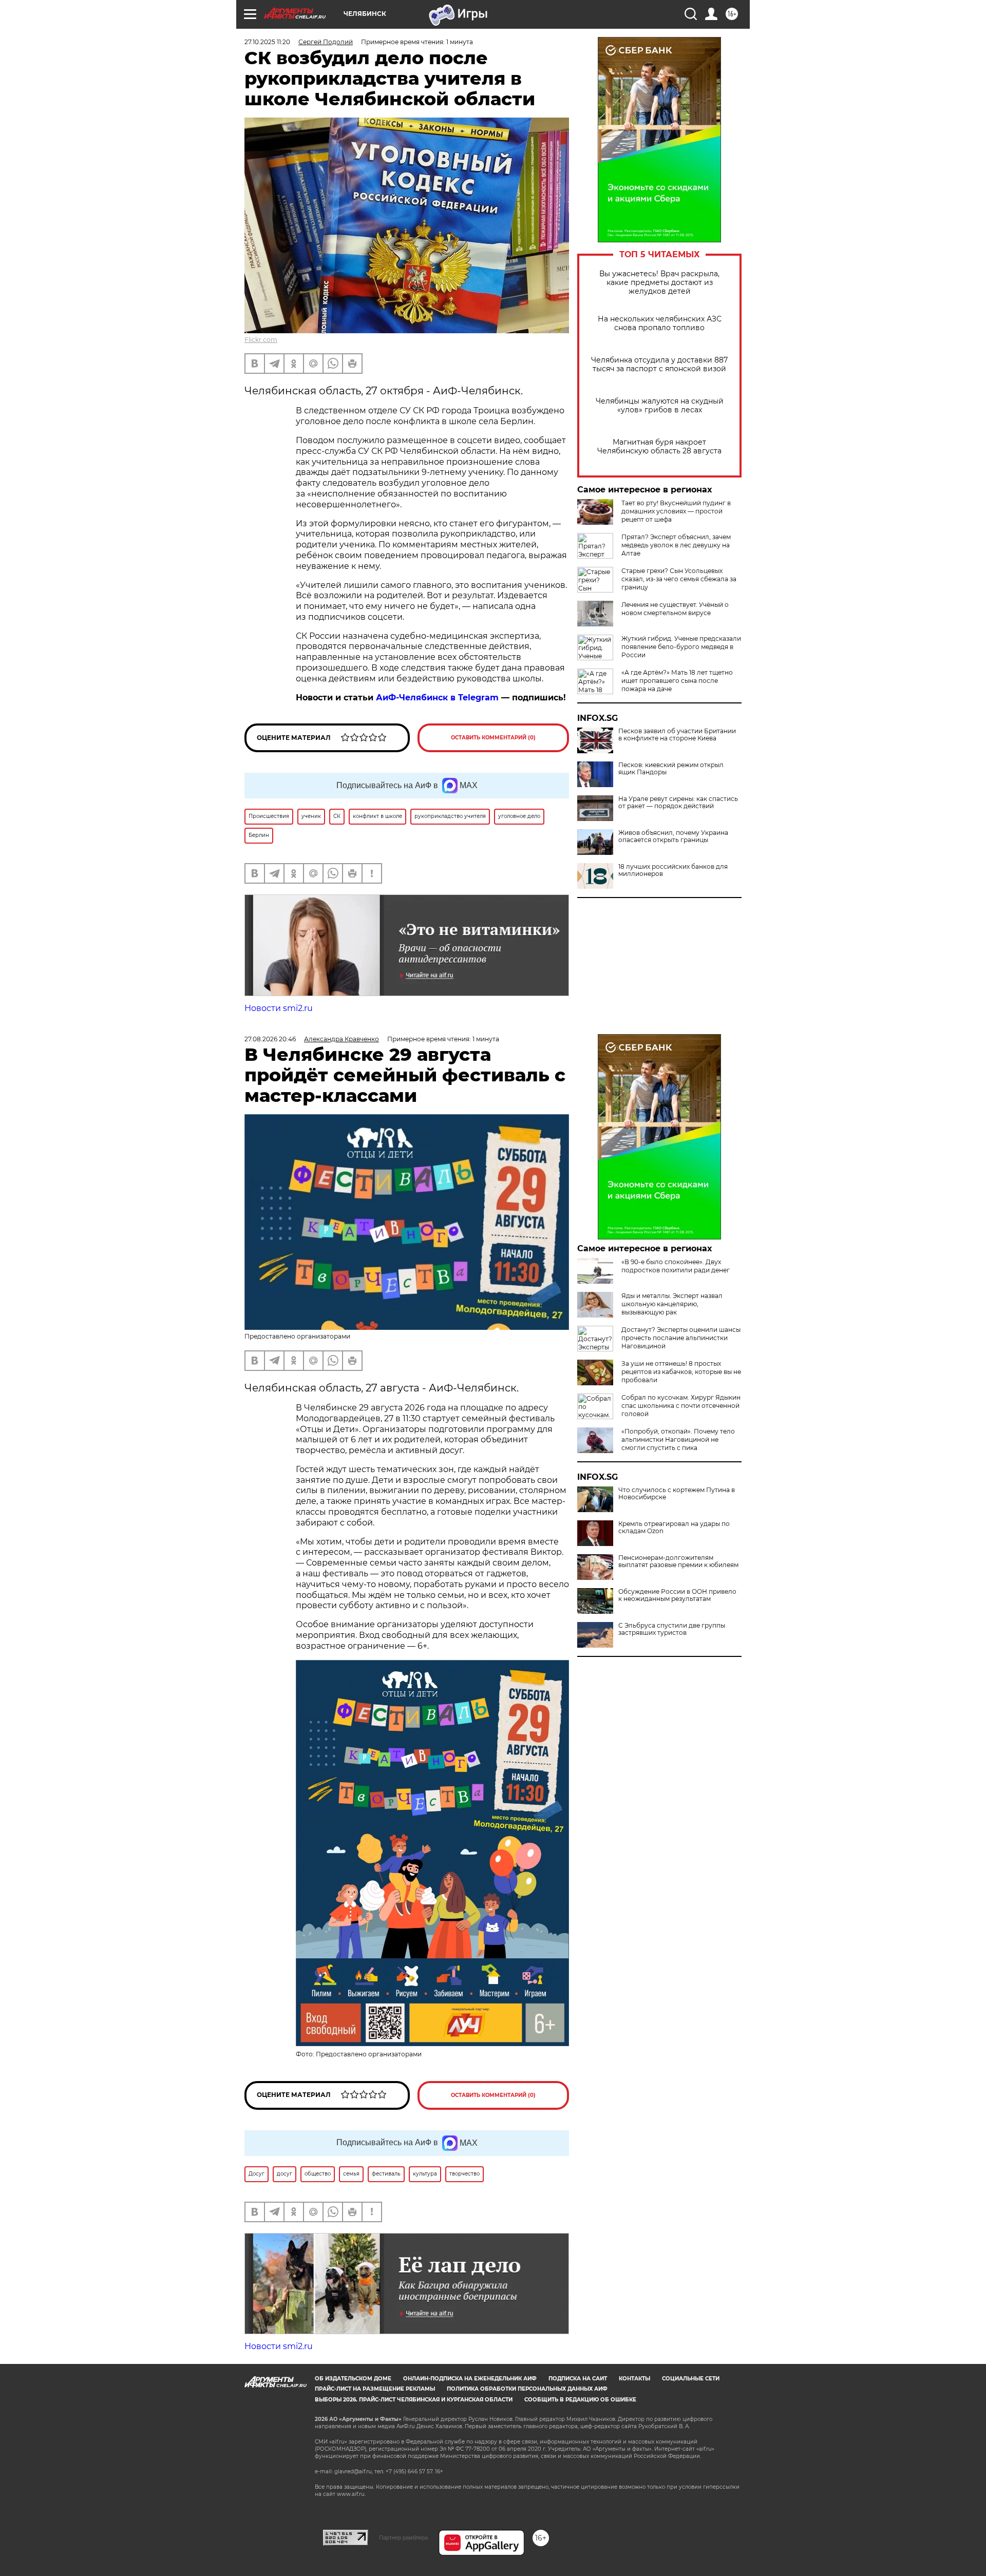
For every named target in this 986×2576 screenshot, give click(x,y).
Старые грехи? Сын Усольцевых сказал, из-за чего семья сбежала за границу (679, 579)
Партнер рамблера (403, 2537)
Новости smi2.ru (279, 1008)
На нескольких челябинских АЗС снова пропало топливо (660, 323)
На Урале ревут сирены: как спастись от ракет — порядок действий (678, 803)
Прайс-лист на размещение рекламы (375, 2389)
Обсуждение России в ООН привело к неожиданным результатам (677, 1595)
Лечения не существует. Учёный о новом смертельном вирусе (675, 609)
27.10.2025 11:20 (267, 42)
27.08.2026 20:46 (270, 1039)
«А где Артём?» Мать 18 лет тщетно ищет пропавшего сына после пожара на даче (677, 681)
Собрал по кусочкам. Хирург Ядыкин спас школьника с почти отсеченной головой (681, 1406)
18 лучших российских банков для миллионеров (673, 870)
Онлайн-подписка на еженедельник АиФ (470, 2379)
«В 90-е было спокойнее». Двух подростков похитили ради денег (676, 1266)
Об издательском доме (353, 2379)
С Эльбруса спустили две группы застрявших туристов (672, 1629)
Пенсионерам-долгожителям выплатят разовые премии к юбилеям (678, 1561)
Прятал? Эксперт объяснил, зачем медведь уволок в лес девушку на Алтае (676, 545)
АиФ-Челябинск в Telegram (437, 698)
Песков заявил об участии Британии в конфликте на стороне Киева (677, 735)
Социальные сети (691, 2379)
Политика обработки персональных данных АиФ (527, 2389)
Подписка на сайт (578, 2379)
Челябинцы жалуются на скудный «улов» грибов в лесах (660, 406)
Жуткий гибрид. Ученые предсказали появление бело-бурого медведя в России (681, 647)
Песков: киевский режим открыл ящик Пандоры (671, 769)
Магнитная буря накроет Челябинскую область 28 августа (659, 447)
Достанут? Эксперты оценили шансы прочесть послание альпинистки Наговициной (681, 1338)
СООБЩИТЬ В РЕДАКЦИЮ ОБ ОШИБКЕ (580, 2400)
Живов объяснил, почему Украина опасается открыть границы (673, 836)
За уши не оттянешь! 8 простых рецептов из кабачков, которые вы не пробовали (681, 1372)
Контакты (634, 2379)
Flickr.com (261, 340)
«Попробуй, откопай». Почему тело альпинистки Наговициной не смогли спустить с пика (678, 1439)
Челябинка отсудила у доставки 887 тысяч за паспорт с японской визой (659, 365)
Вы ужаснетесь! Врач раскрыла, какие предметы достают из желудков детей (659, 283)
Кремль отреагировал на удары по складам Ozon (674, 1528)
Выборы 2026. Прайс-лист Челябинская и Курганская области (414, 2400)
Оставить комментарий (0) (493, 738)
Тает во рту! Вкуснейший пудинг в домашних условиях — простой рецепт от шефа (676, 511)
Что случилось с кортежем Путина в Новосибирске (677, 1494)
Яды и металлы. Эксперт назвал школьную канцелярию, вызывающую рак (672, 1304)
